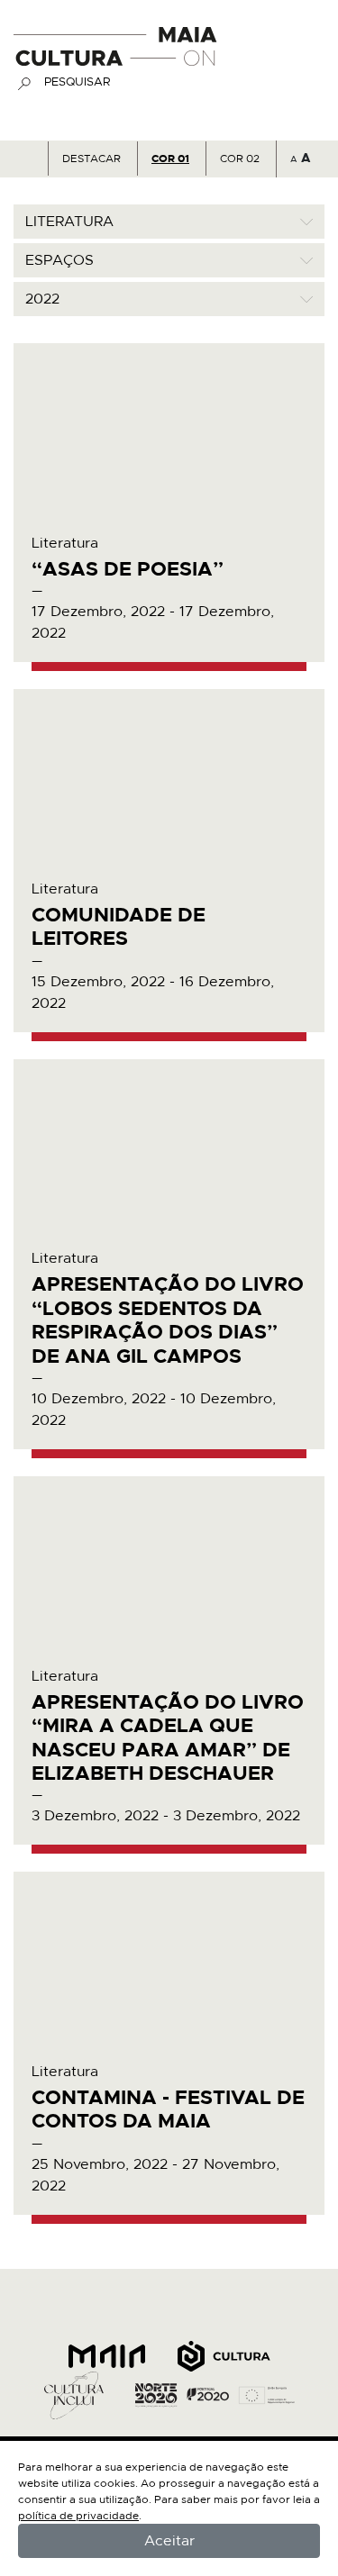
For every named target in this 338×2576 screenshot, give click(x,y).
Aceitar (169, 2541)
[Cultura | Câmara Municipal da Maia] (107, 2355)
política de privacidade (78, 2516)
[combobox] (169, 222)
